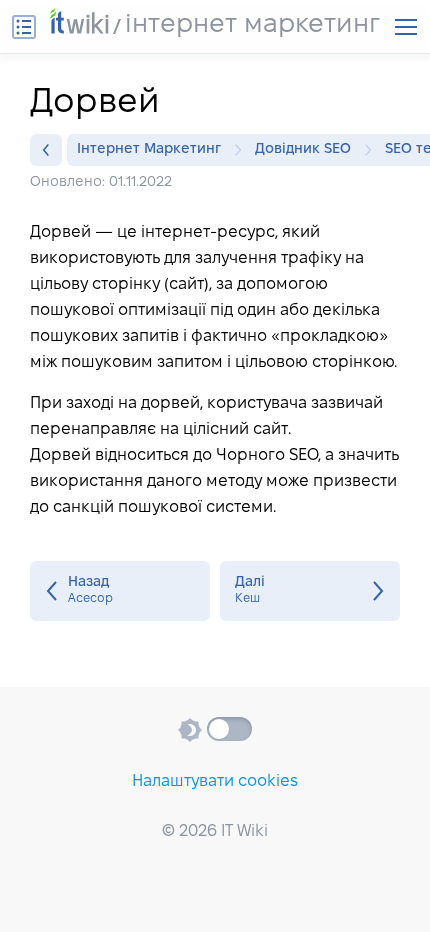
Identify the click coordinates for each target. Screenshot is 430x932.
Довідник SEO (303, 149)
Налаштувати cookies (215, 781)
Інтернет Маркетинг (149, 149)
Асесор (120, 591)
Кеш (310, 591)
